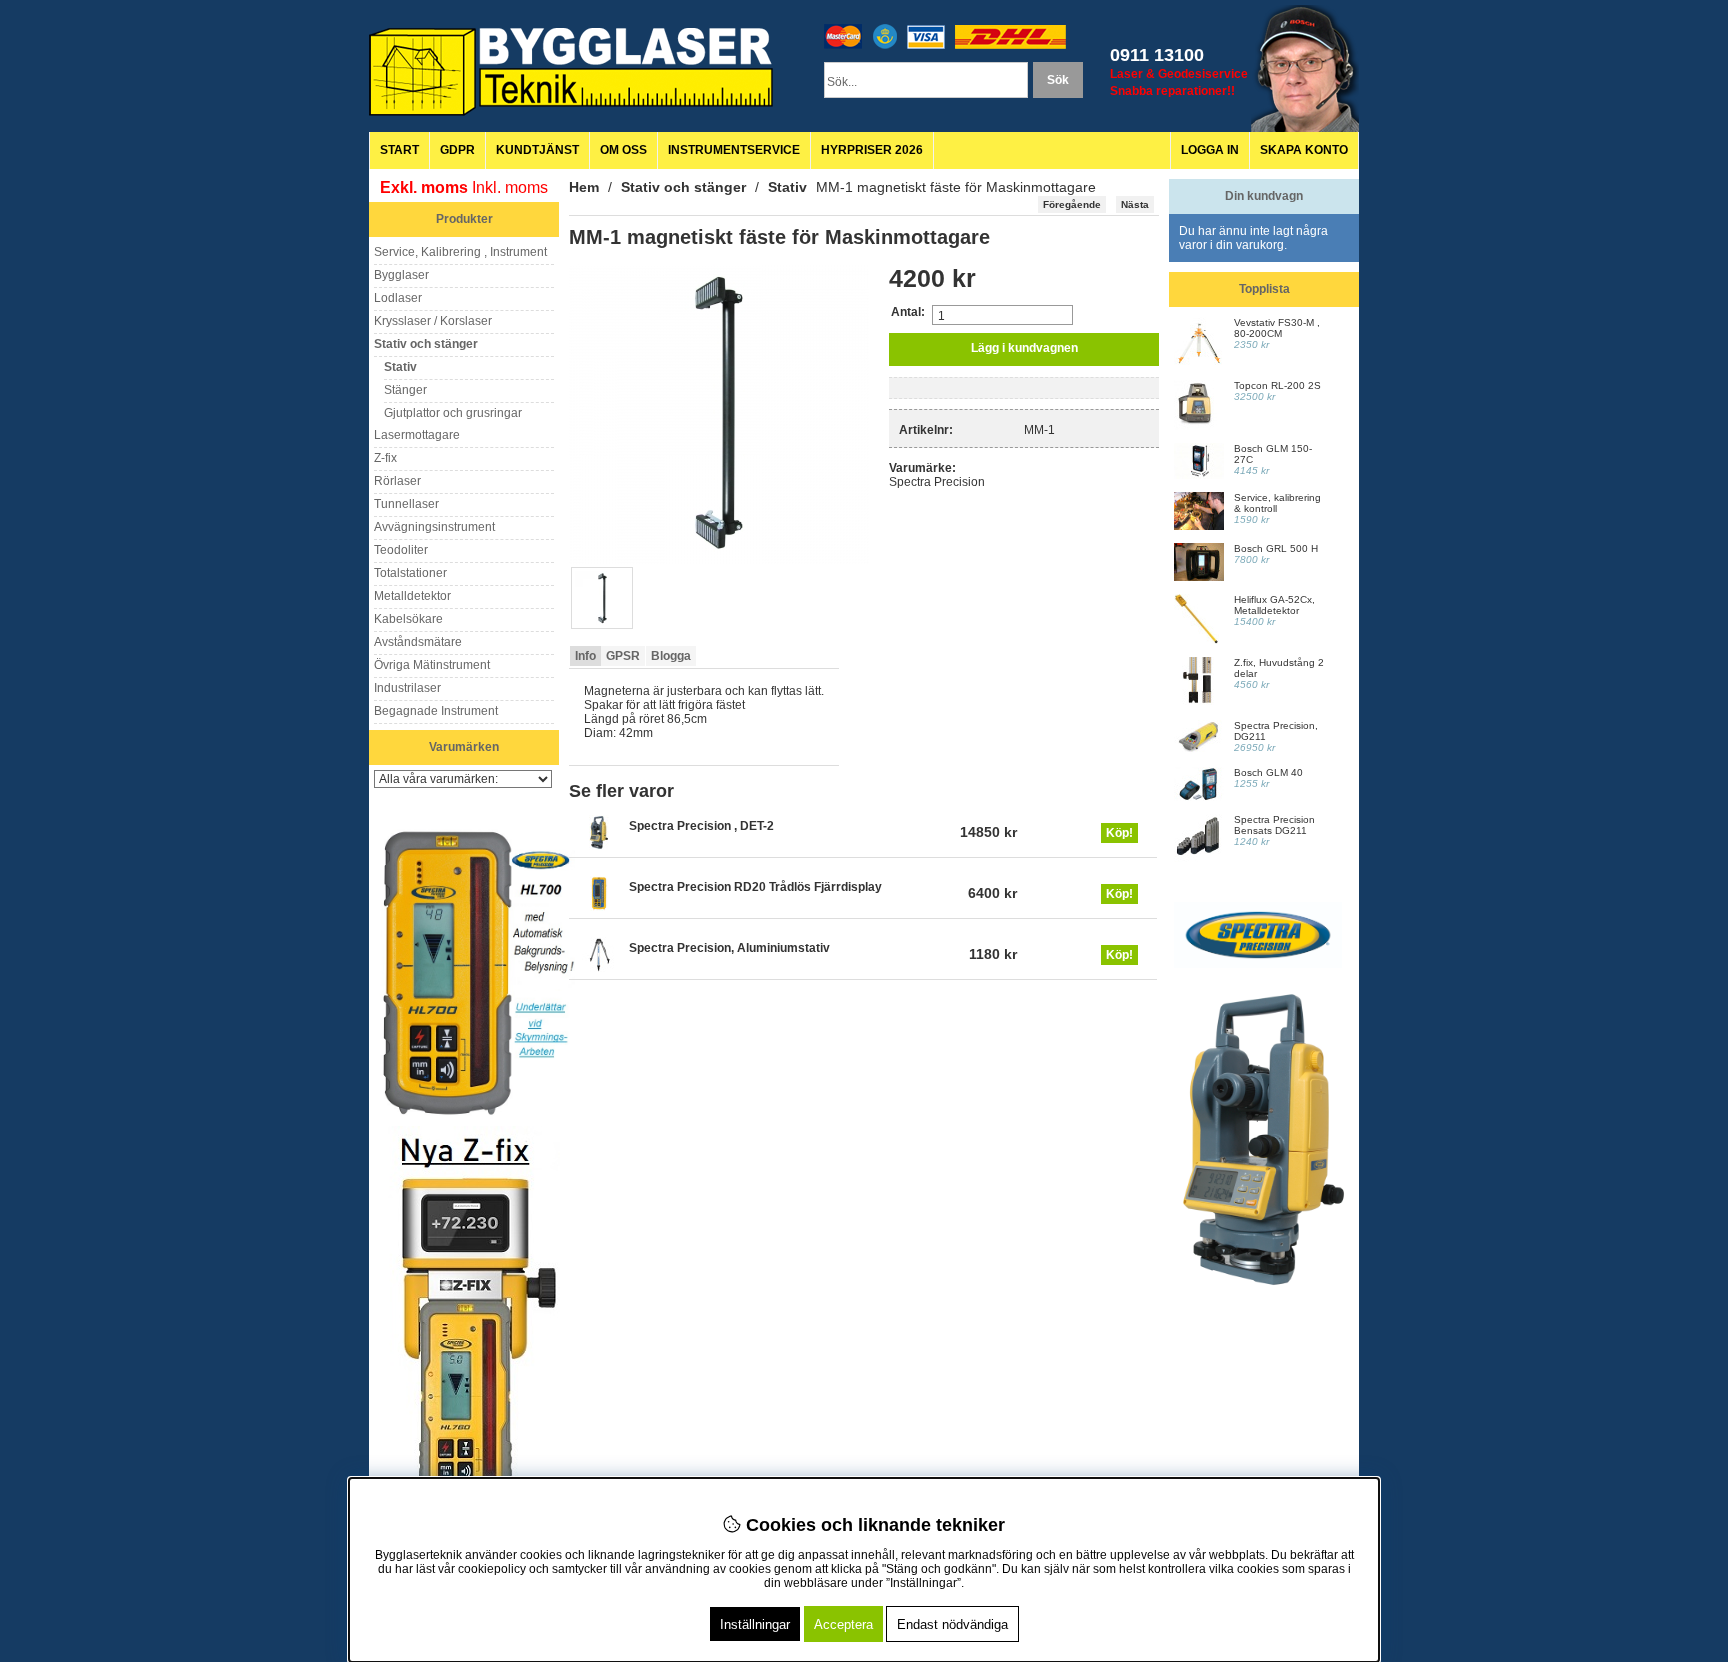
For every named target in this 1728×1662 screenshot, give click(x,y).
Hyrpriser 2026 (872, 150)
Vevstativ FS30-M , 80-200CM (1277, 328)
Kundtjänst (537, 150)
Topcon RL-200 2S (1277, 385)
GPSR (623, 656)
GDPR (457, 150)
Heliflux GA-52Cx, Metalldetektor (1274, 605)
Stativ (787, 187)
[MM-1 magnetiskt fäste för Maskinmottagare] (719, 560)
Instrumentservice (734, 150)
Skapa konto (1304, 150)
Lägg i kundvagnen (1024, 348)
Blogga (671, 656)
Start (399, 150)
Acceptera (843, 1624)
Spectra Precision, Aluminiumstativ (729, 948)
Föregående (1072, 204)
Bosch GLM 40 (1268, 772)
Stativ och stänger (683, 187)
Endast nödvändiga (952, 1624)
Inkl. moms (510, 187)
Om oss (623, 150)
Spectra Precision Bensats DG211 (1274, 825)
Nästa (1135, 204)
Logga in (1210, 150)
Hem (584, 187)
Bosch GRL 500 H (1276, 548)
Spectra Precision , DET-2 (701, 826)
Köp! (1119, 833)
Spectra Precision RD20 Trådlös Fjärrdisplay (755, 887)
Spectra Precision (937, 482)
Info (585, 656)
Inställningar (755, 1624)
